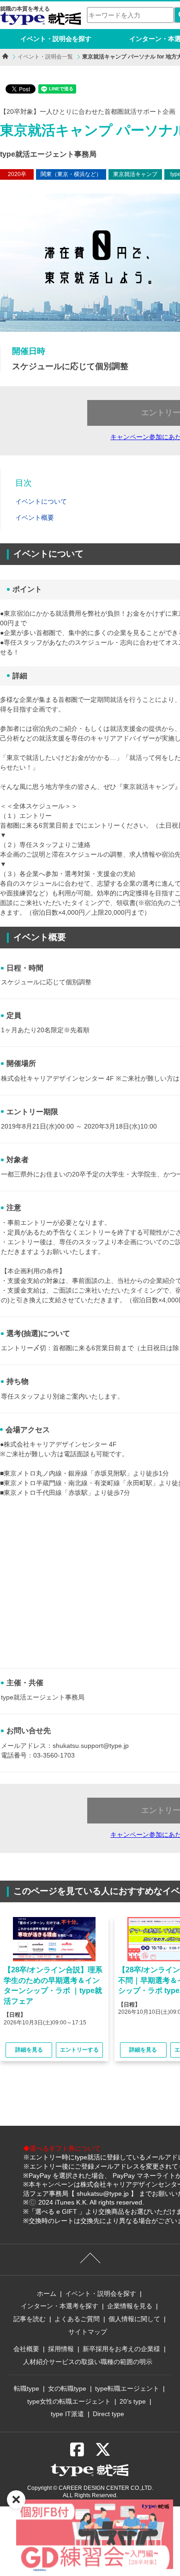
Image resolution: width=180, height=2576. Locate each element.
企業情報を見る (130, 2306)
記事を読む (30, 2319)
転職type (27, 2388)
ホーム (47, 2294)
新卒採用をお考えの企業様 (121, 2349)
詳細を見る (29, 2050)
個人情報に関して (134, 2319)
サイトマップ (88, 2332)
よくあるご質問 (77, 2319)
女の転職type (67, 2388)
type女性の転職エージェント (69, 2401)
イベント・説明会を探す (56, 39)
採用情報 (61, 2349)
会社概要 (26, 2349)
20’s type (133, 2401)
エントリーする (79, 2050)
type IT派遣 (67, 2414)
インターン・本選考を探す (60, 2306)
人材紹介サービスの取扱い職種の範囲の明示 (88, 2362)
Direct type (108, 2414)
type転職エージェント (127, 2388)
